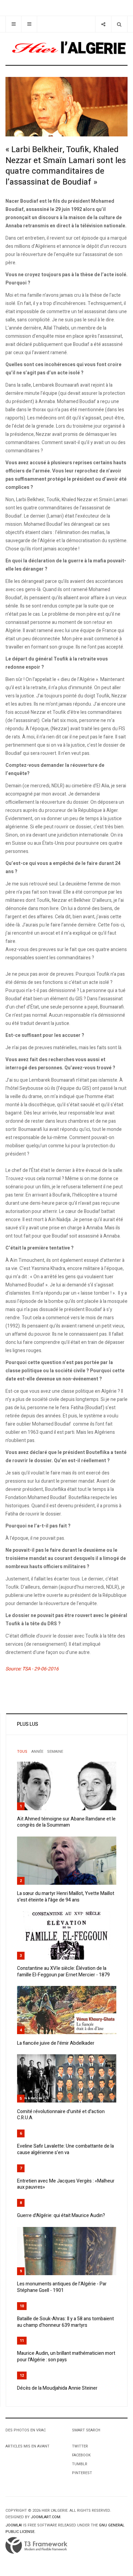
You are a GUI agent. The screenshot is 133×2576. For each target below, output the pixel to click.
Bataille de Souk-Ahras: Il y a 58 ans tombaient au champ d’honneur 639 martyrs (65, 2322)
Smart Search (86, 2430)
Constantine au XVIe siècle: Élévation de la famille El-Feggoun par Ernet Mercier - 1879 (63, 1972)
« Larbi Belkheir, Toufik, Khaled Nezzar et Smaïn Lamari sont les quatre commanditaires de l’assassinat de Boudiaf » (66, 166)
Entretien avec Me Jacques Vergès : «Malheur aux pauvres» (66, 2184)
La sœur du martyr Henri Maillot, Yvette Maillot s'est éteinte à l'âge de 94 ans (66, 1897)
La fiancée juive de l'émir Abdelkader (56, 2043)
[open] (13, 24)
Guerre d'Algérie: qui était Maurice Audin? (61, 2215)
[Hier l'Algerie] (66, 49)
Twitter (80, 2446)
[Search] (119, 24)
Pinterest (82, 2473)
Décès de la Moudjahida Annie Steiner (57, 2388)
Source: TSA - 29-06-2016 (32, 1669)
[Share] (103, 24)
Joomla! (14, 2525)
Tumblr (80, 2464)
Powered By (36, 2546)
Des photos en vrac (26, 2430)
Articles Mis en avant (27, 2446)
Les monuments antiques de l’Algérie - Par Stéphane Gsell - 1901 (62, 2287)
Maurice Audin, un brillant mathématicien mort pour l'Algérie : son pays (66, 2357)
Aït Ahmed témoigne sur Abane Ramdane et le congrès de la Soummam (66, 1822)
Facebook (81, 2455)
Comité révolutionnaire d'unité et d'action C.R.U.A (61, 2115)
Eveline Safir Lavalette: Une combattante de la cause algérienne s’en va (65, 2149)
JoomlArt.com (46, 2517)
